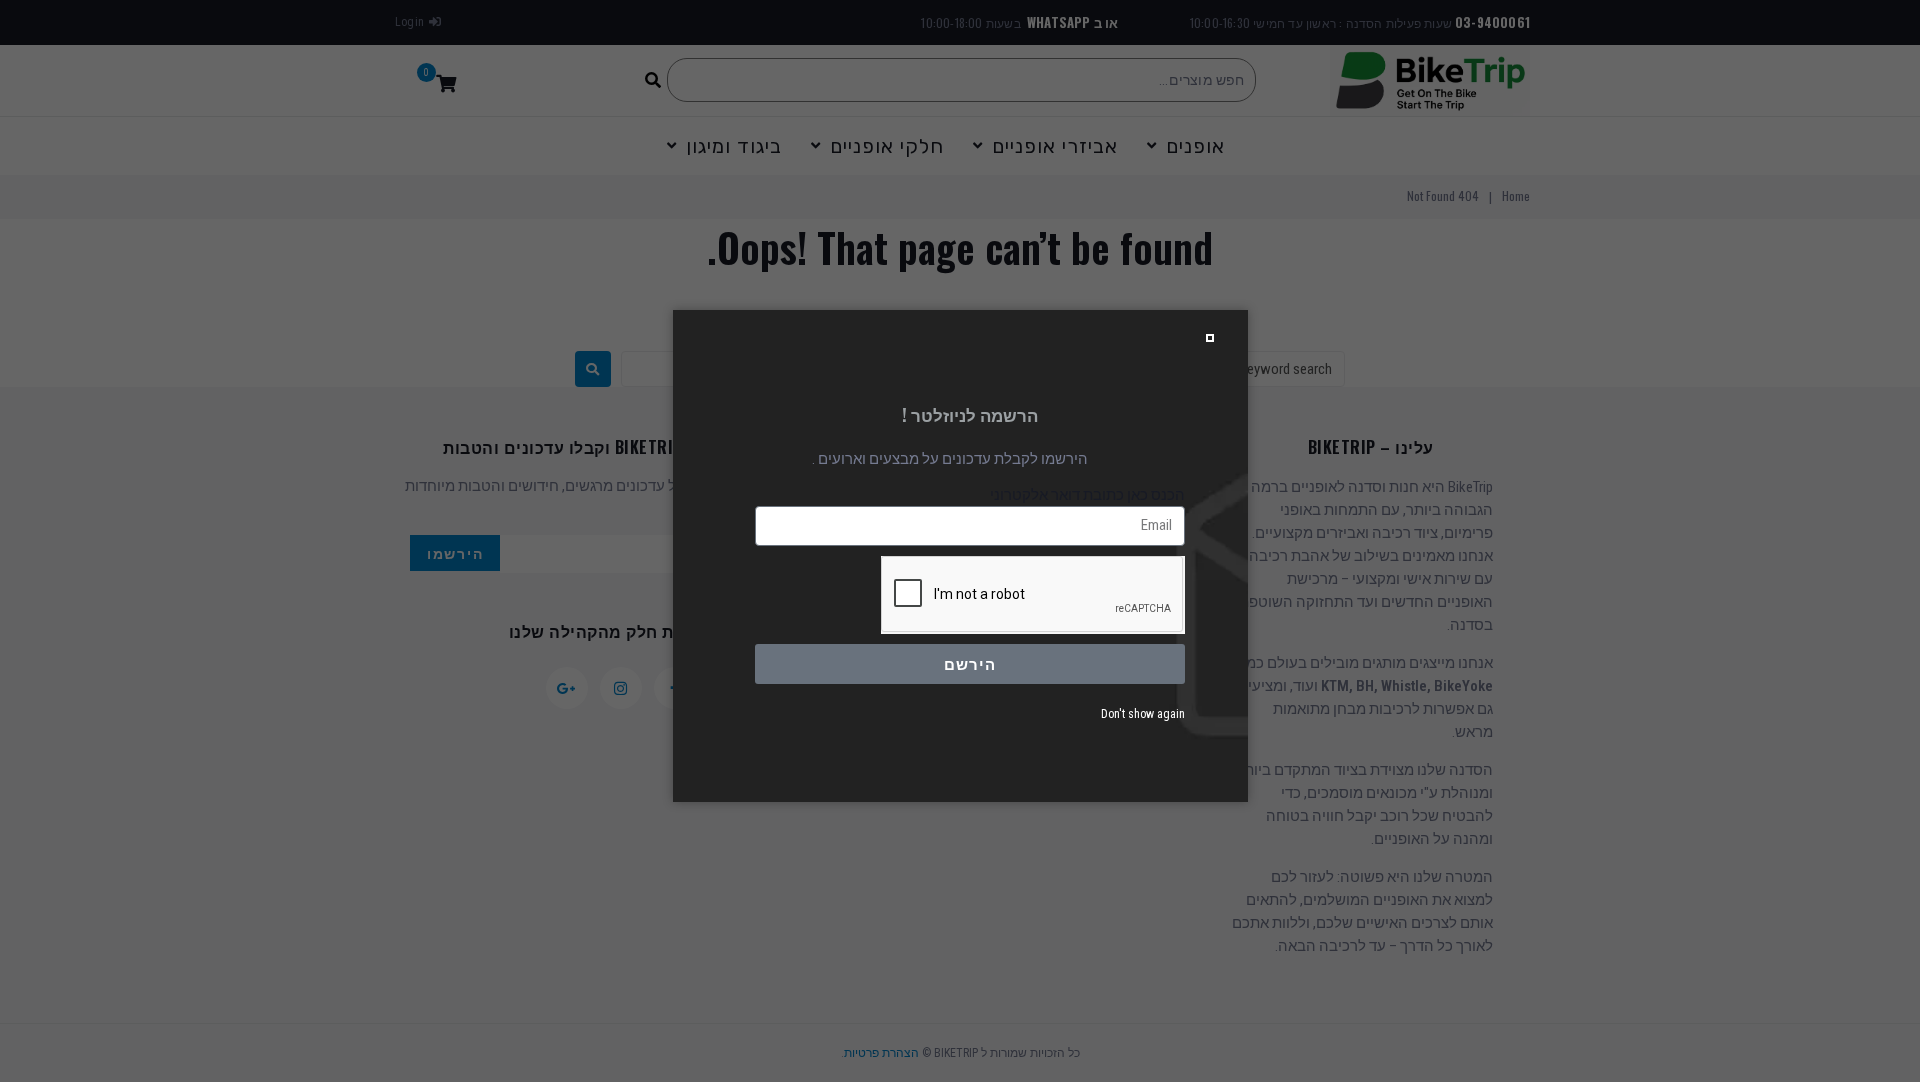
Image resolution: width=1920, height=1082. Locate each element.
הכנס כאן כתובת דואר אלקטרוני (1087, 495)
